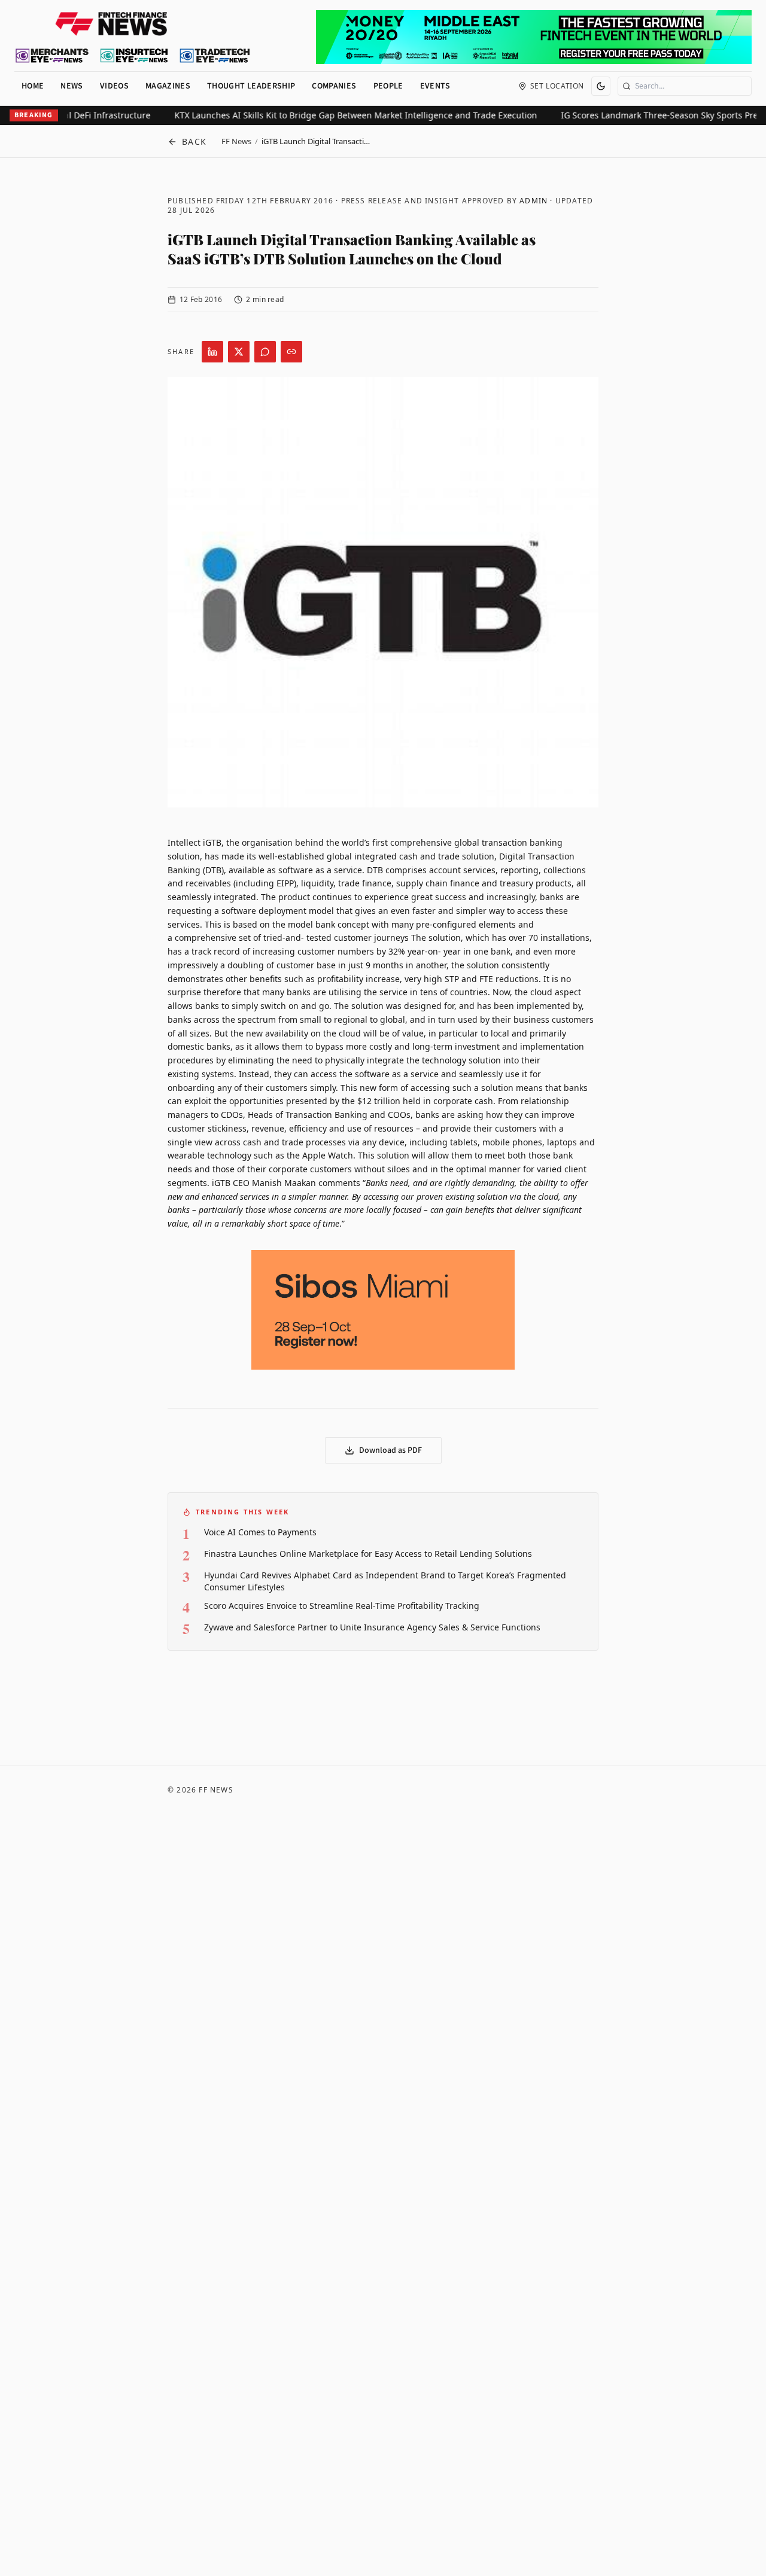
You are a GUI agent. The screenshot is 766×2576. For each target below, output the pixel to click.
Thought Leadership (251, 86)
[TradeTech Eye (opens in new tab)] (215, 56)
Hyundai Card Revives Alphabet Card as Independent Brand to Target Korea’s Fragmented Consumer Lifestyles (385, 1581)
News (72, 86)
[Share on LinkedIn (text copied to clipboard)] (212, 352)
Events (435, 86)
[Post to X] (239, 352)
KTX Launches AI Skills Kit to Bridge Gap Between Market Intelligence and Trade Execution (332, 115)
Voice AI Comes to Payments (260, 1532)
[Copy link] (291, 352)
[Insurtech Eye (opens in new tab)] (134, 56)
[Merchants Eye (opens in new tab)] (52, 56)
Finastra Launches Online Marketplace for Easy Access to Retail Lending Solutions (368, 1554)
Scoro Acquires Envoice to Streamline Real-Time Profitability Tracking (342, 1606)
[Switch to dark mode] (601, 86)
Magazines (168, 86)
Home (33, 86)
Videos (114, 86)
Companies (334, 86)
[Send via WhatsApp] (265, 352)
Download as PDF (390, 1450)
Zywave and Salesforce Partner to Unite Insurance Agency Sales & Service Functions (372, 1627)
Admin (534, 201)
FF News (236, 141)
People (388, 86)
